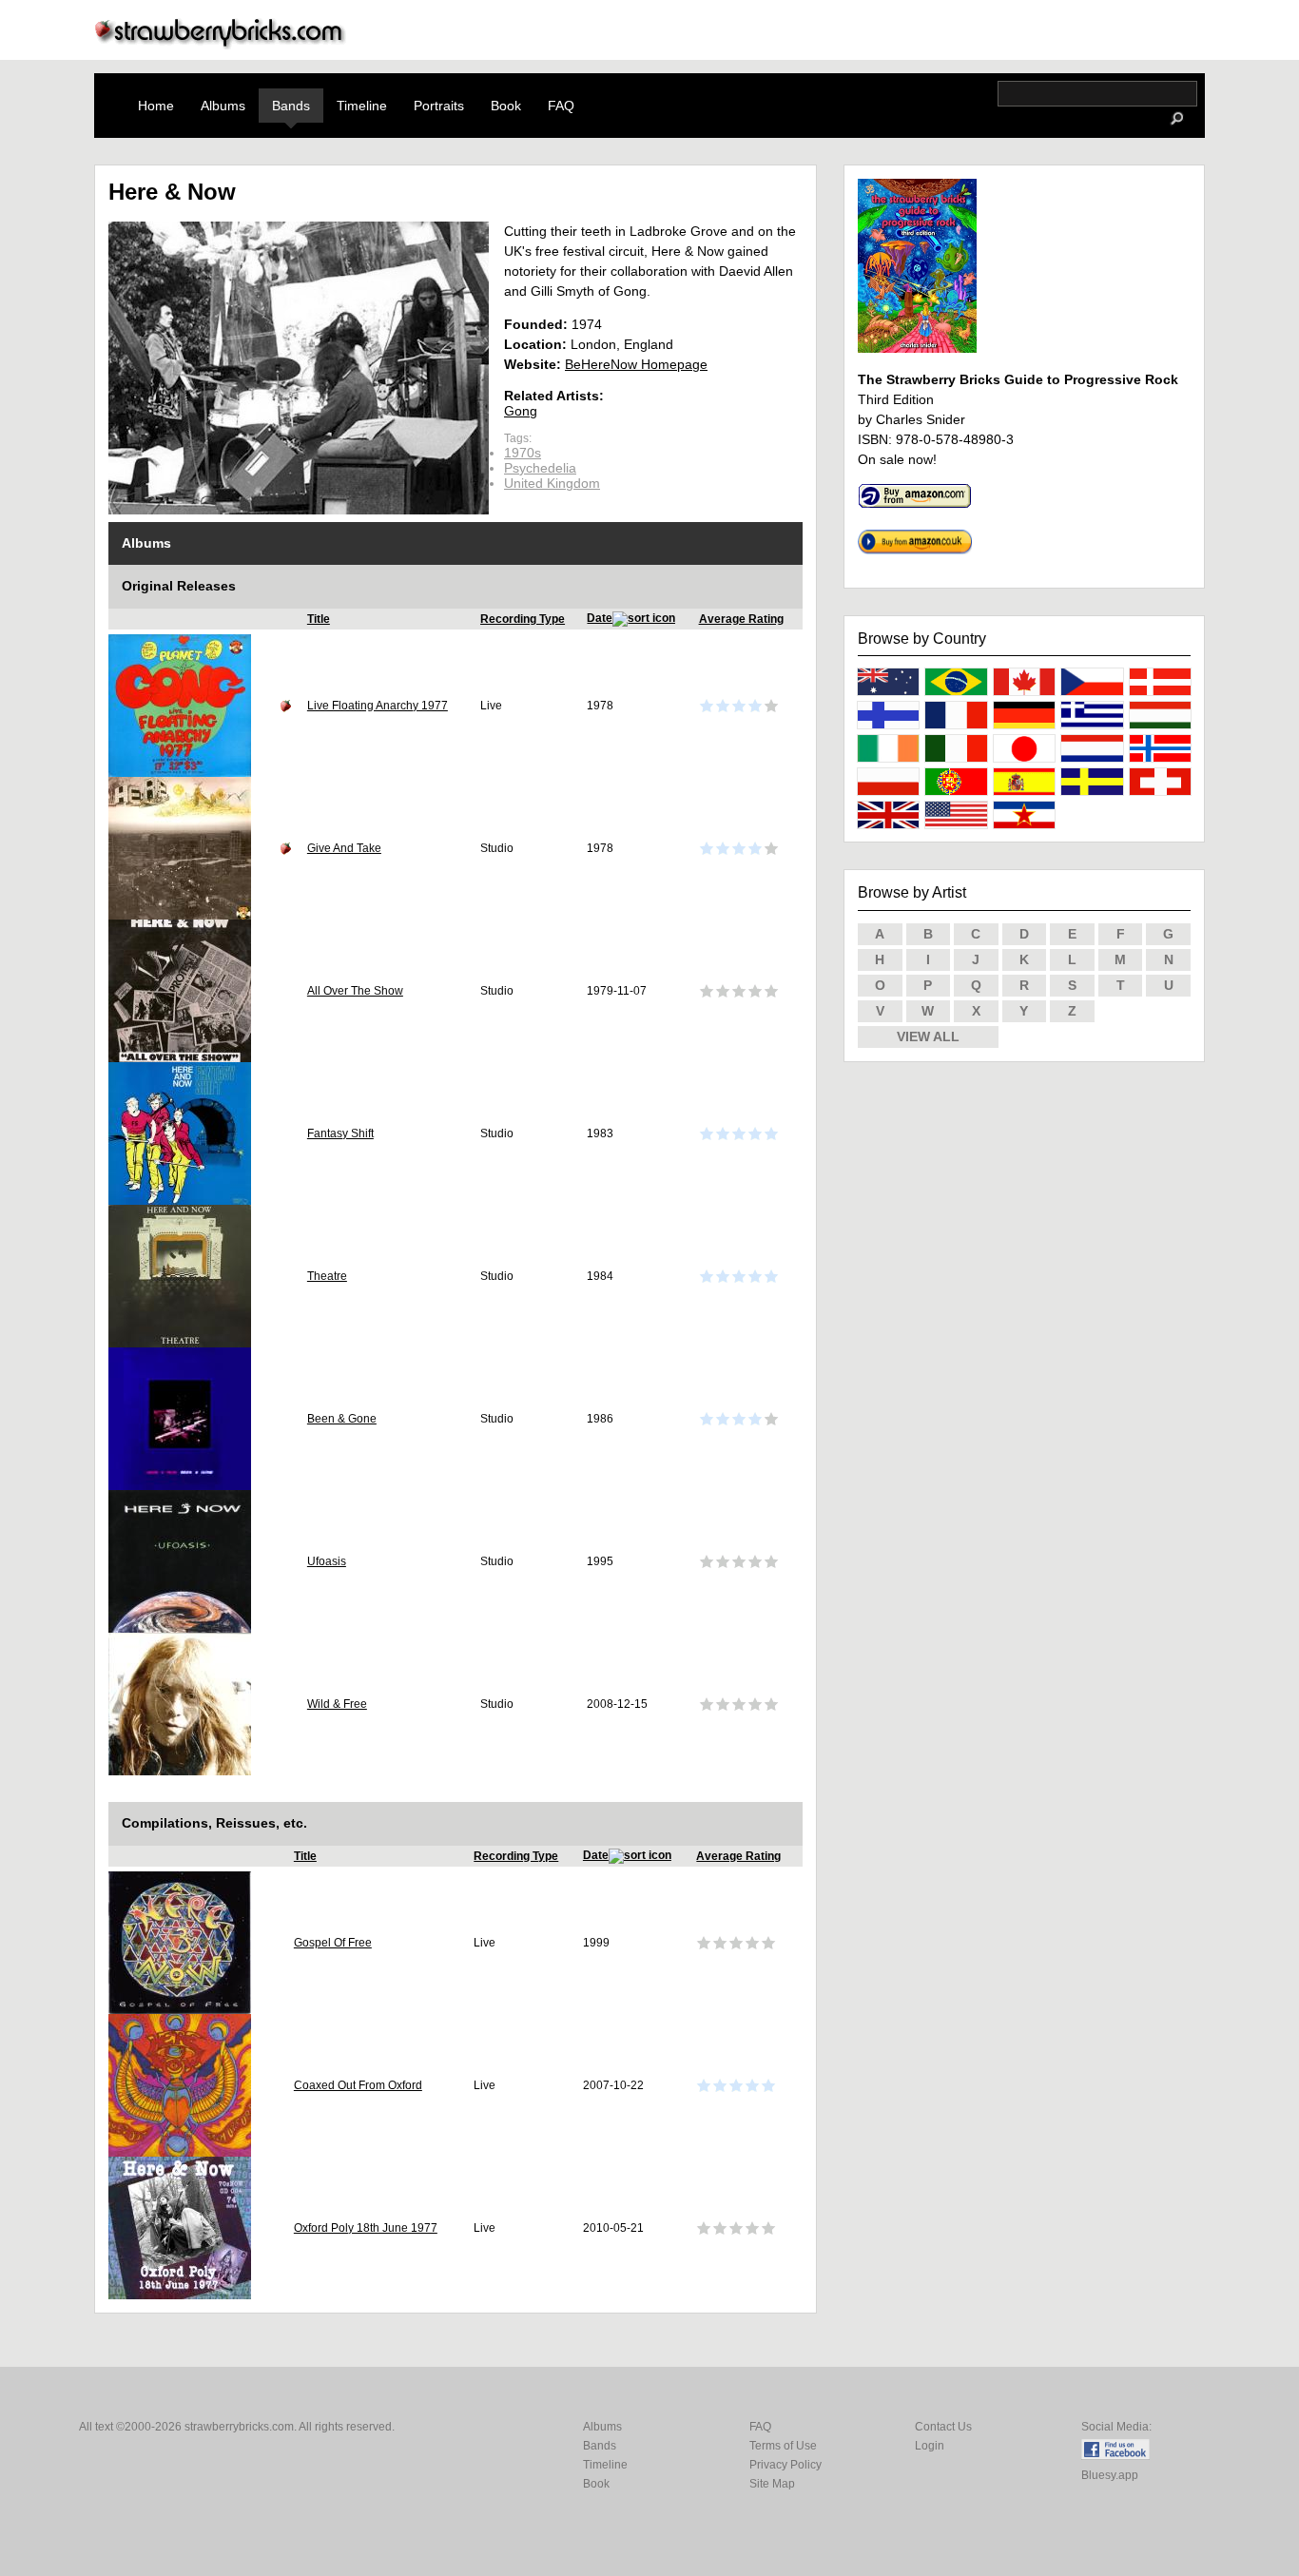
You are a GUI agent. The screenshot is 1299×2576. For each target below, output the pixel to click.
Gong (521, 411)
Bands (291, 106)
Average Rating (741, 619)
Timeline (362, 106)
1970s (523, 453)
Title (319, 619)
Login (930, 2446)
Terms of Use (783, 2446)
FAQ (561, 106)
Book (506, 106)
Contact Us (943, 2427)
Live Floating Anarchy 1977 (378, 706)
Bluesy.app (1110, 2475)
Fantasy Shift (340, 1133)
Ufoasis (327, 1561)
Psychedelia (540, 468)
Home (156, 106)
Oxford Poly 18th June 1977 (366, 2228)
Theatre (327, 1276)
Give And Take (344, 848)
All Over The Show (355, 991)
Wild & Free (337, 1704)
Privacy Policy (785, 2465)
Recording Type (523, 619)
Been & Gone (342, 1419)
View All (928, 1036)
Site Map (772, 2484)
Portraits (439, 106)
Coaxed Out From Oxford (358, 2085)
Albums (223, 106)
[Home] (221, 44)
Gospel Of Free (333, 1943)
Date (600, 618)
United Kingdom (552, 483)
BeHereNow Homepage (636, 364)
